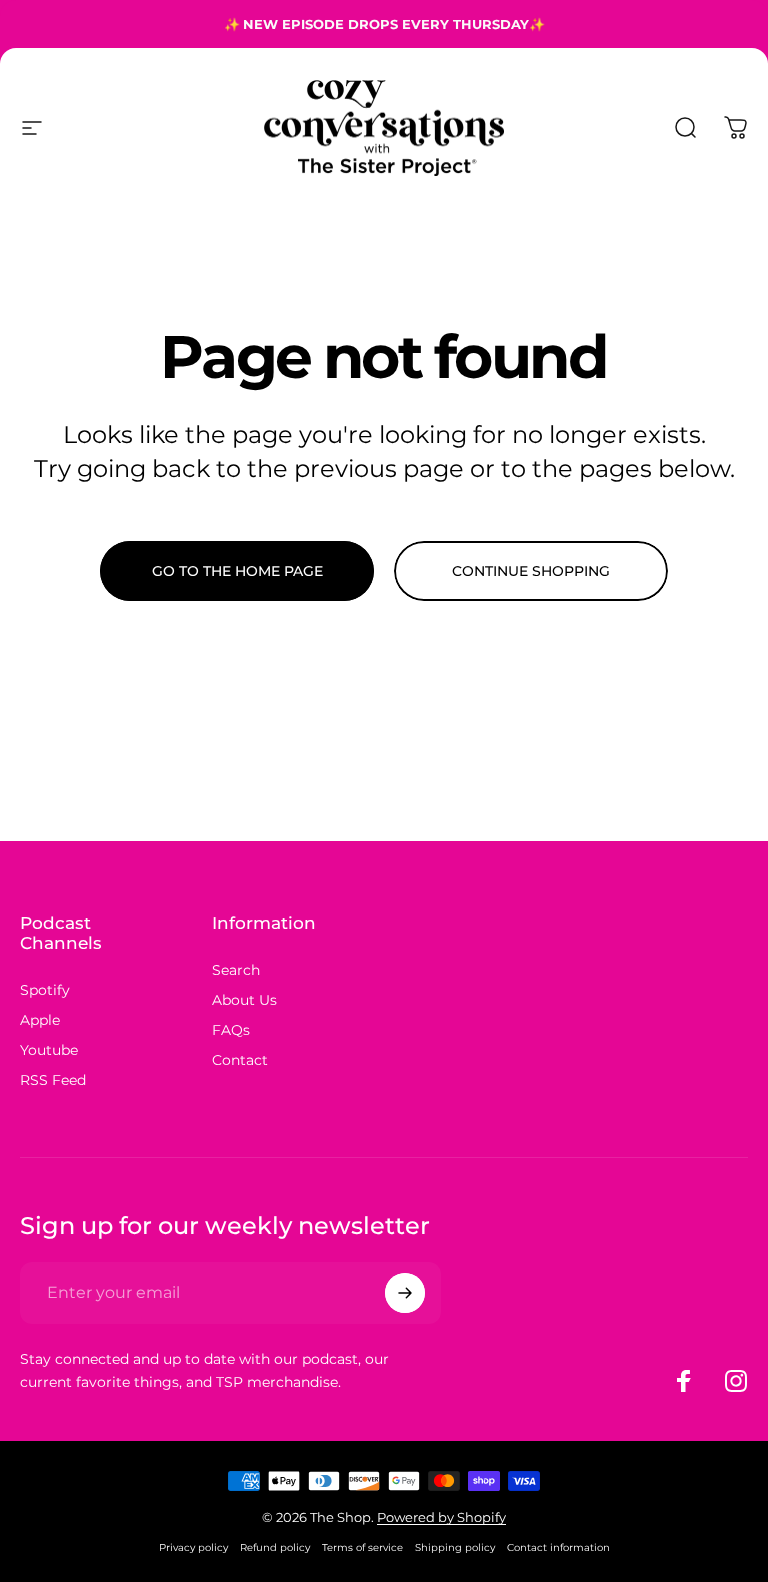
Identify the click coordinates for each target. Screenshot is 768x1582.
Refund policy (275, 1547)
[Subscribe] (405, 1293)
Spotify (45, 990)
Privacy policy (193, 1547)
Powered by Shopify (441, 1517)
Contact (240, 1060)
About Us (244, 1000)
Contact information (558, 1547)
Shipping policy (455, 1547)
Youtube (49, 1050)
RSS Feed (53, 1080)
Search (236, 970)
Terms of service (362, 1547)
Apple (40, 1020)
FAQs (231, 1030)
